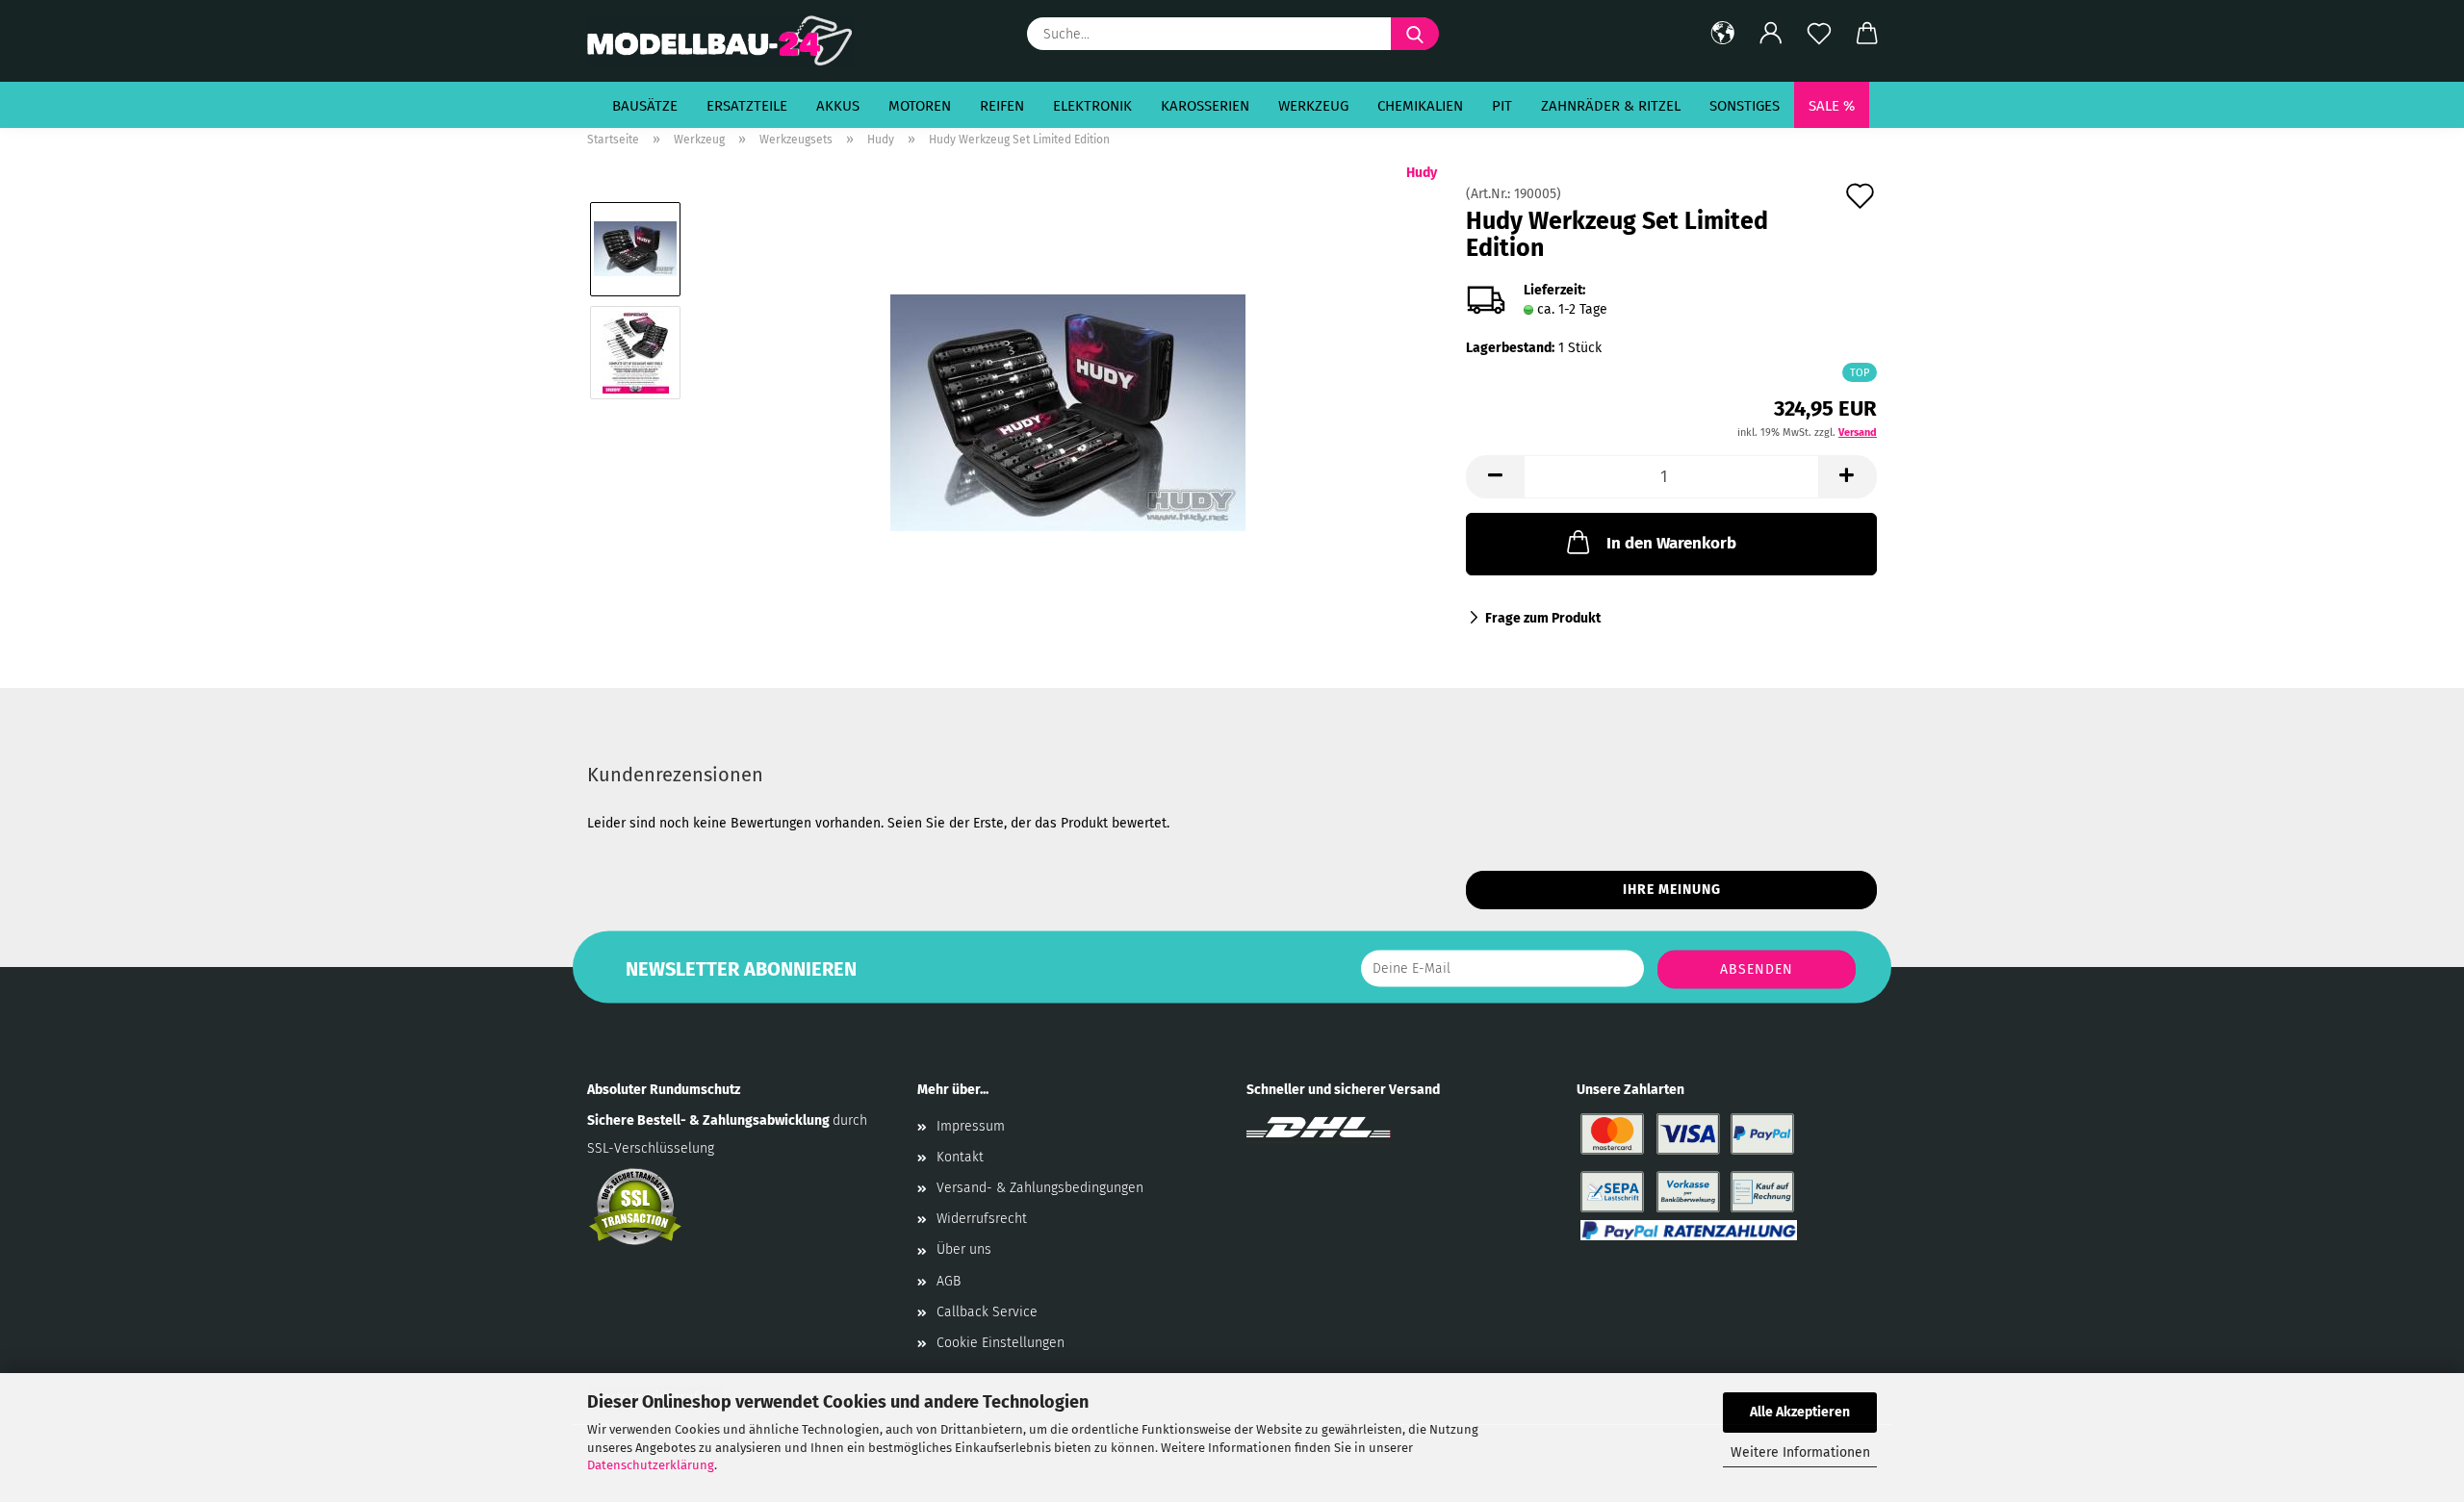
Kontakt (960, 1157)
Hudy (1422, 173)
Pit (1502, 106)
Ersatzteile (747, 106)
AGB (949, 1281)
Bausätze (645, 106)
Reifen (1002, 106)
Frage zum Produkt (1543, 618)
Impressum (971, 1126)
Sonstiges (1745, 106)
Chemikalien (1420, 106)
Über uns (964, 1249)
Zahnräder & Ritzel (1611, 106)
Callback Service (987, 1312)
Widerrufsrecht (982, 1219)
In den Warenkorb (1671, 543)
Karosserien (1205, 106)
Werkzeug (1313, 106)
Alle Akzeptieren (1800, 1412)
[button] (1723, 34)
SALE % (1832, 106)
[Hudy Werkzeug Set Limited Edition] (1068, 404)
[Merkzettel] (1819, 34)
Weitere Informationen (1800, 1452)
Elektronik (1092, 106)
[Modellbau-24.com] (728, 41)
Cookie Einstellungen (1001, 1343)
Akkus (838, 106)
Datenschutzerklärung (651, 1465)
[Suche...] (1415, 34)
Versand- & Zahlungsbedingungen (1040, 1188)
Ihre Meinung (1672, 890)
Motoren (920, 106)
